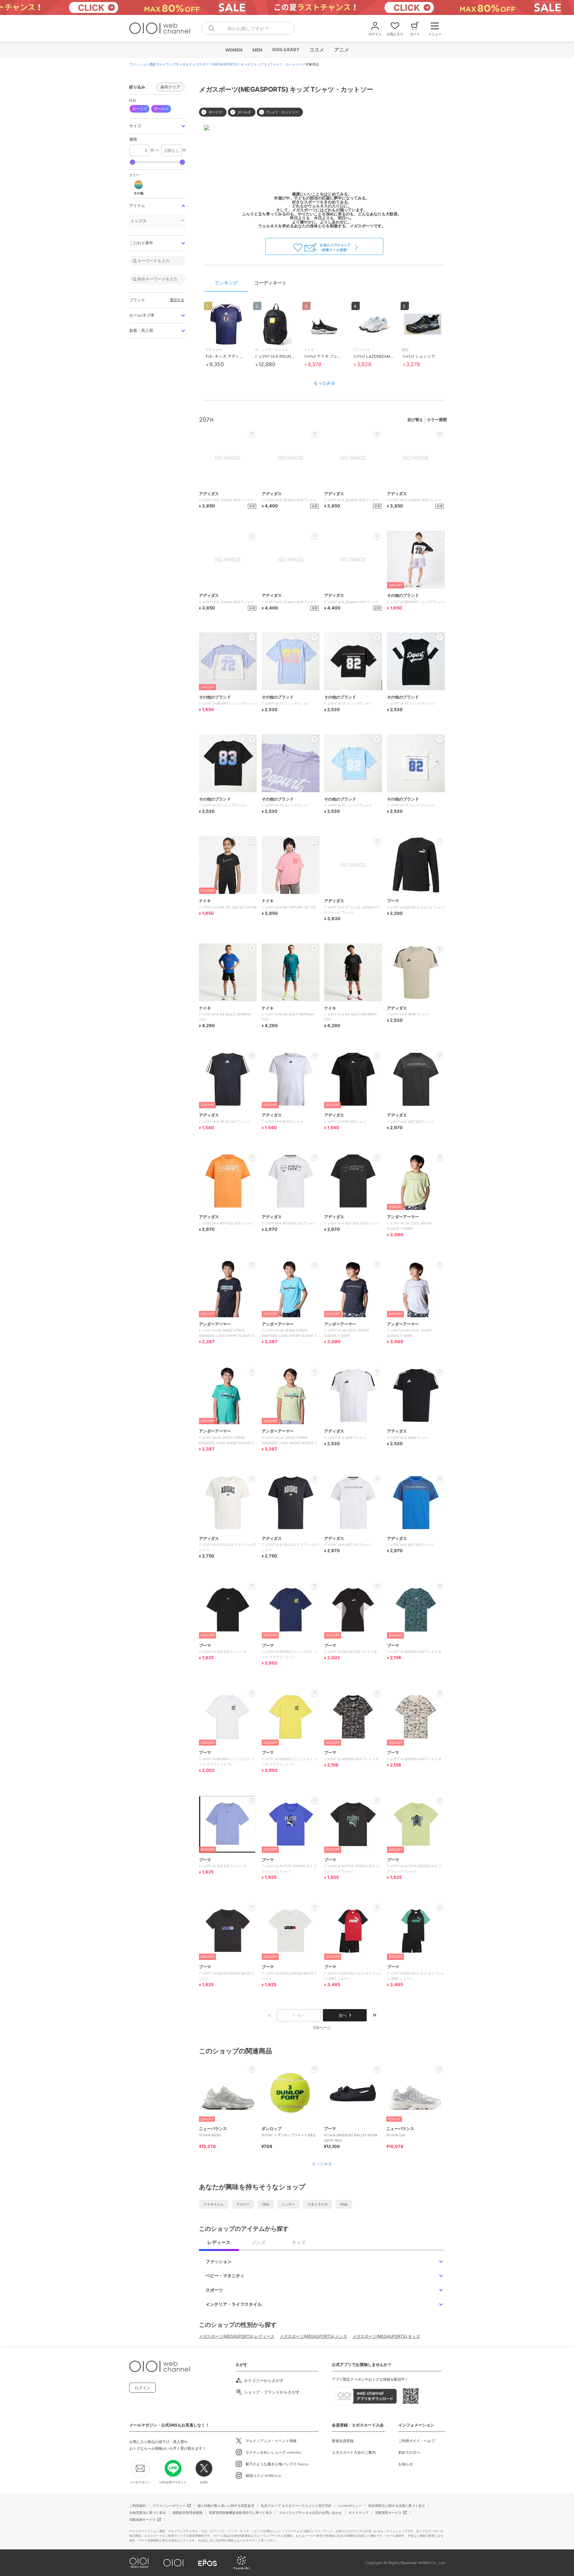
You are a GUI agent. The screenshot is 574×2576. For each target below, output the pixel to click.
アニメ (341, 50)
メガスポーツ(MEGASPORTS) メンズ (313, 2336)
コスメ (316, 50)
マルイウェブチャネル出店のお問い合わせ (310, 2513)
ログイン (143, 2388)
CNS (266, 2204)
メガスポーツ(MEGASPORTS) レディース (237, 2336)
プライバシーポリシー (169, 2506)
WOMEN (234, 50)
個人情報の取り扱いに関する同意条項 (226, 2506)
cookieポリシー (350, 2506)
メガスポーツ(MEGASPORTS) (215, 64)
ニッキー (288, 2204)
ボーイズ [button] (140, 109)
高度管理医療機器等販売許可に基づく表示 (240, 2513)
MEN (257, 50)
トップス (260, 64)
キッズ (245, 64)
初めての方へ (409, 2452)
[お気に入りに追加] (252, 2069)
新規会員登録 (343, 2441)
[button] (157, 126)
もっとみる (324, 383)
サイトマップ (358, 2513)
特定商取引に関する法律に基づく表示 (397, 2506)
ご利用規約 (138, 2506)
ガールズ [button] (161, 109)
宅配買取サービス (388, 2513)
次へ (343, 2015)
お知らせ (406, 2464)
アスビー (243, 2204)
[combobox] (248, 28)
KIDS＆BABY (286, 50)
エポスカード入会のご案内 (354, 2452)
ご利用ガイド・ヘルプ (417, 2441)
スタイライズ (318, 2204)
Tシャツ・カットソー (286, 64)
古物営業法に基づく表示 (147, 2513)
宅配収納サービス (143, 2520)
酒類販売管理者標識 (187, 2513)
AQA (344, 2204)
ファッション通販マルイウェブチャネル (159, 64)
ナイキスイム (214, 2204)
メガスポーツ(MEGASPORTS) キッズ (386, 2336)
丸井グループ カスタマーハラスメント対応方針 (296, 2506)
